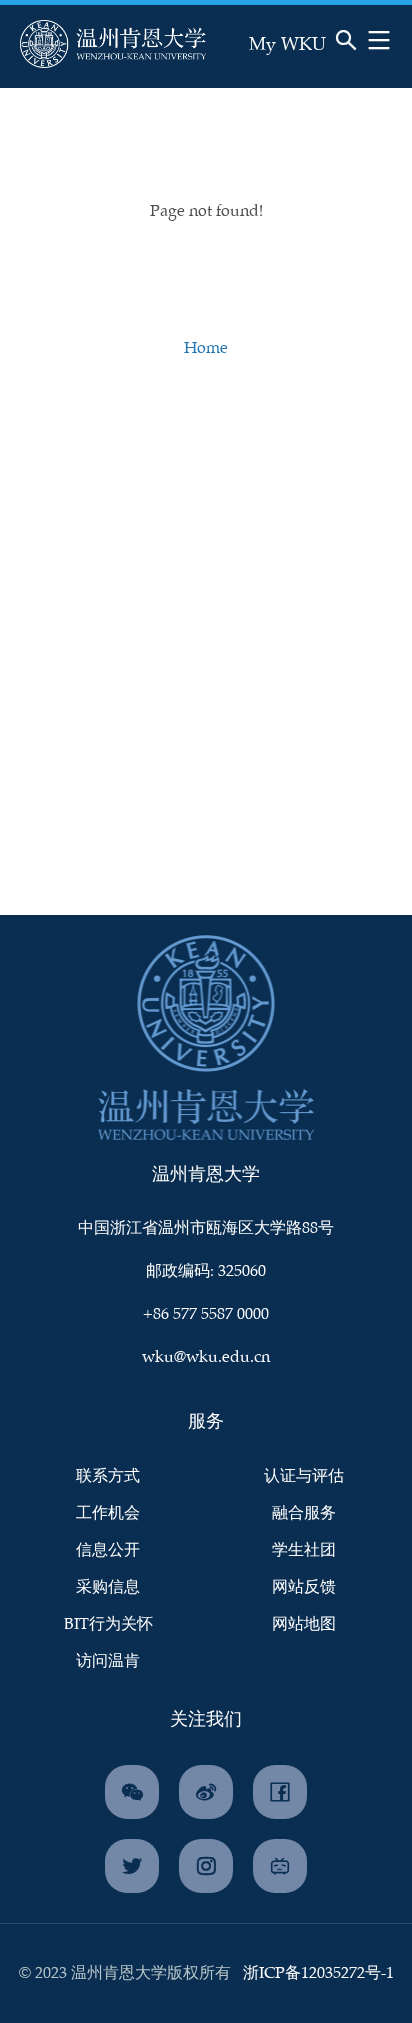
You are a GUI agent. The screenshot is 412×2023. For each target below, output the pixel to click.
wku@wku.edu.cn (206, 1357)
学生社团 (304, 1550)
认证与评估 (304, 1476)
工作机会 (108, 1513)
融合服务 (304, 1513)
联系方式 (108, 1476)
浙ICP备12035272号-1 (318, 1973)
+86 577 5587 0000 (206, 1314)
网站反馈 (304, 1587)
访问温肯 (108, 1661)
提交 (301, 66)
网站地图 (304, 1624)
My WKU (287, 45)
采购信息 (108, 1587)
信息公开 (108, 1550)
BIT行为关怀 (108, 1624)
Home (206, 348)
